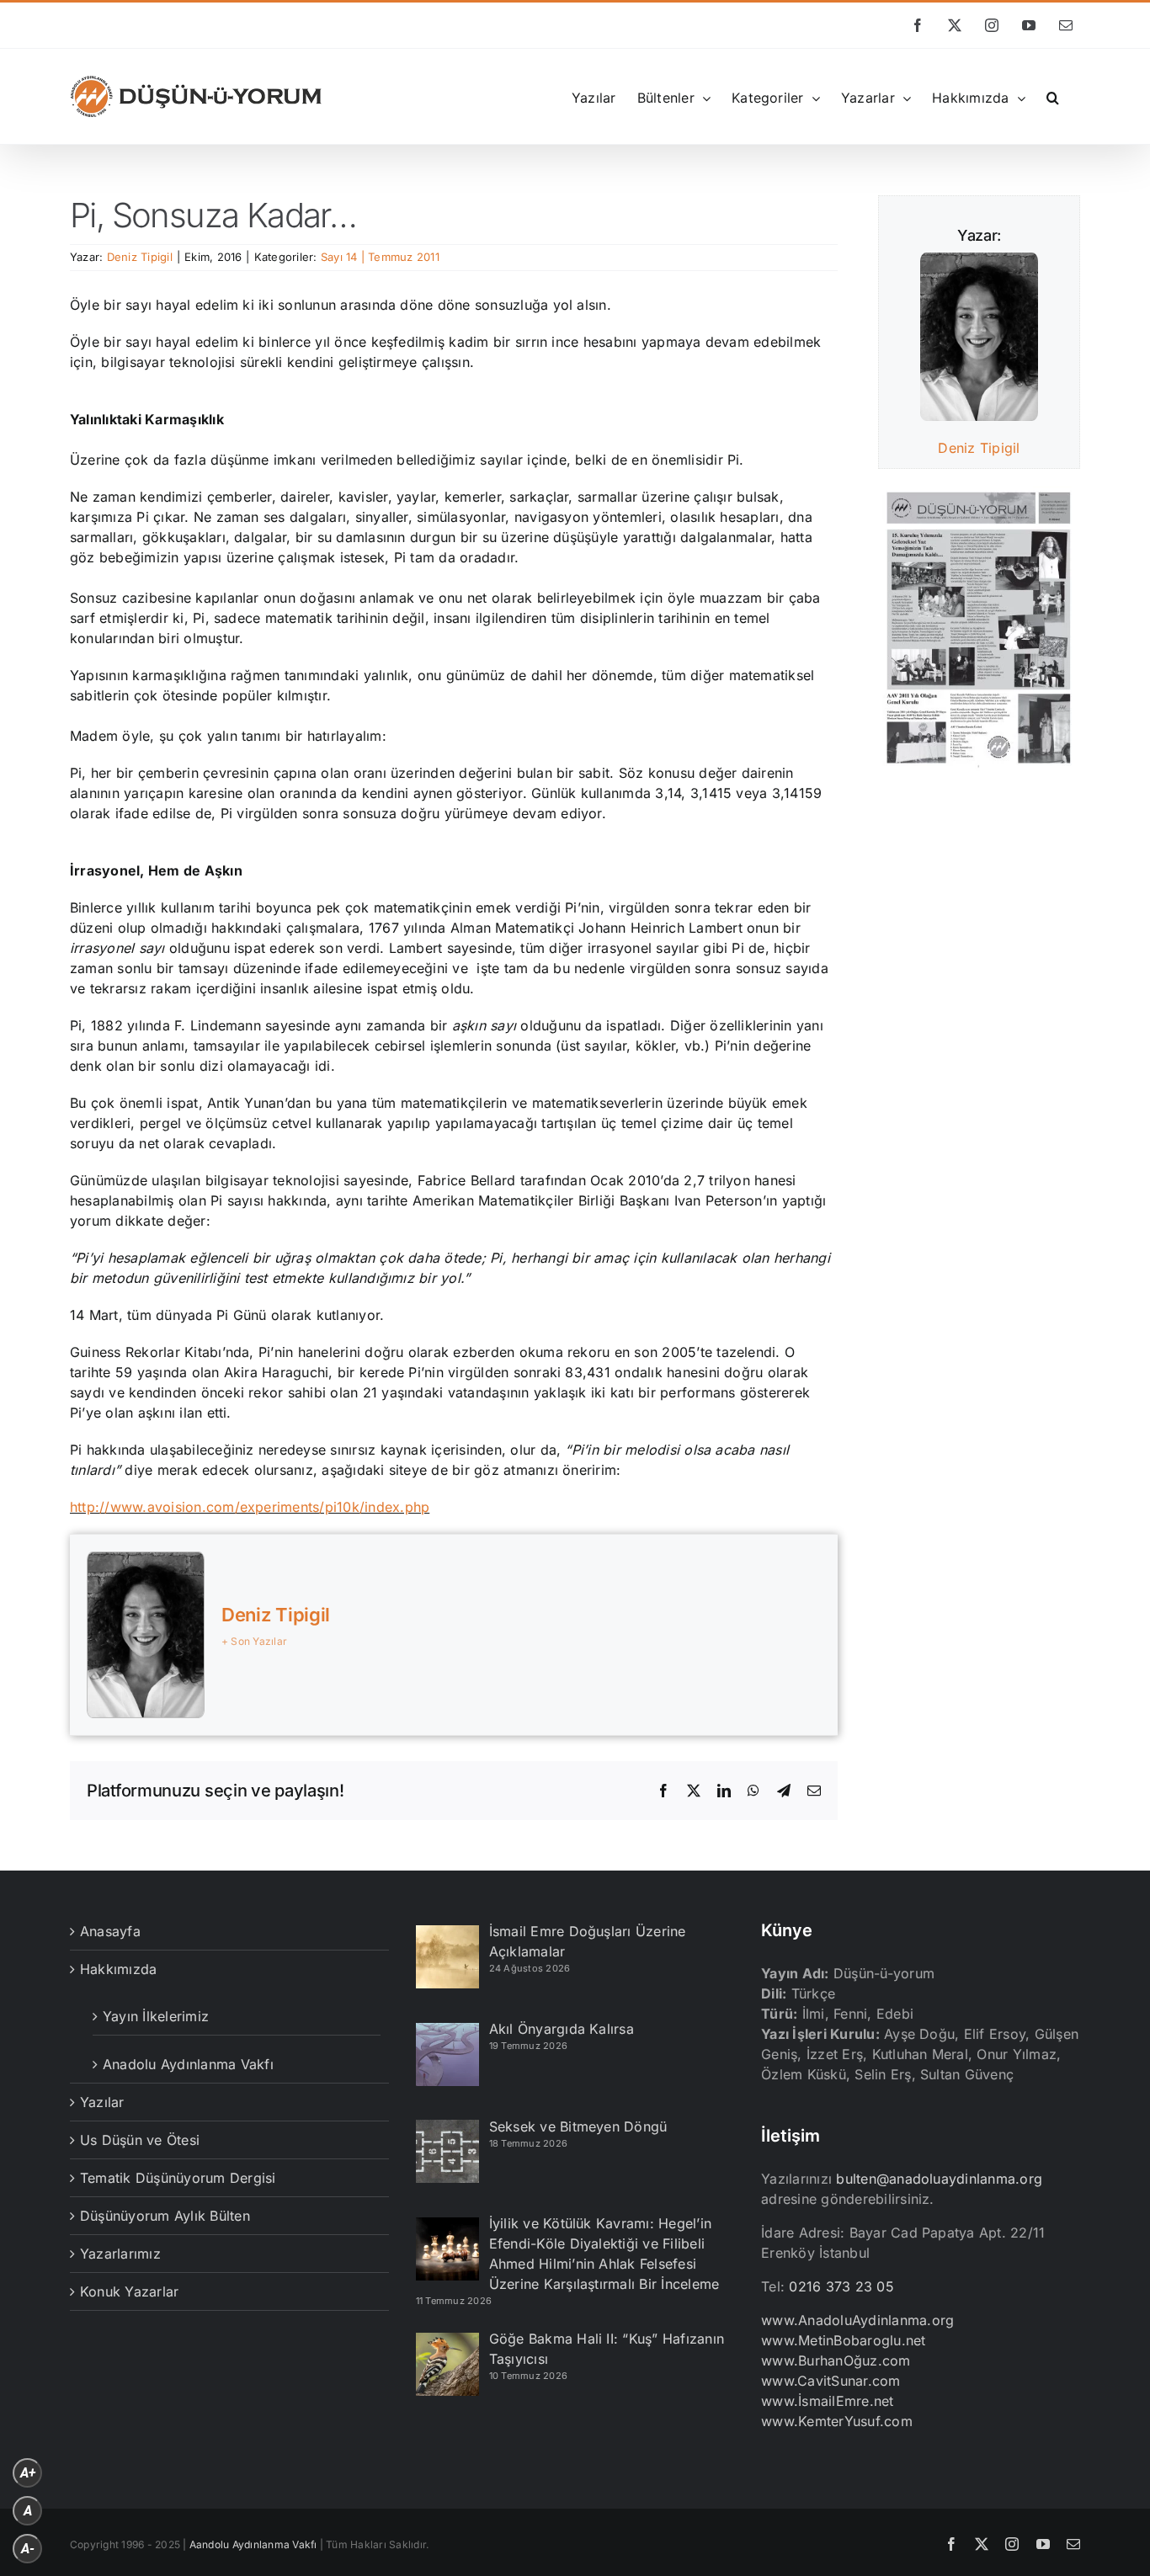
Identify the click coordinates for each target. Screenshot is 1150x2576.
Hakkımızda (118, 1969)
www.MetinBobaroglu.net (843, 2340)
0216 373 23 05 (841, 2286)
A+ (28, 2473)
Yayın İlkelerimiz (156, 2016)
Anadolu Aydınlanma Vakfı (188, 2064)
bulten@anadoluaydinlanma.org (939, 2179)
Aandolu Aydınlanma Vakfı (253, 2544)
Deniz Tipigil (140, 257)
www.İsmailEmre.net (827, 2401)
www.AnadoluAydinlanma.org (857, 2320)
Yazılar (102, 2102)
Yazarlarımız (120, 2254)
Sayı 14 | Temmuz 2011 (380, 257)
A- (28, 2549)
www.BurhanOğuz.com (836, 2360)
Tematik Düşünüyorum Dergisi (178, 2178)
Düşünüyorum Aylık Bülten (165, 2216)
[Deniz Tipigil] (979, 263)
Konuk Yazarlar (129, 2291)
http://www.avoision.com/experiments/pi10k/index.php (250, 1507)
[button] (1053, 96)
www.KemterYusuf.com (837, 2421)
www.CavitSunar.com (831, 2381)
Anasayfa (110, 1931)
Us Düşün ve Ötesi (140, 2140)
